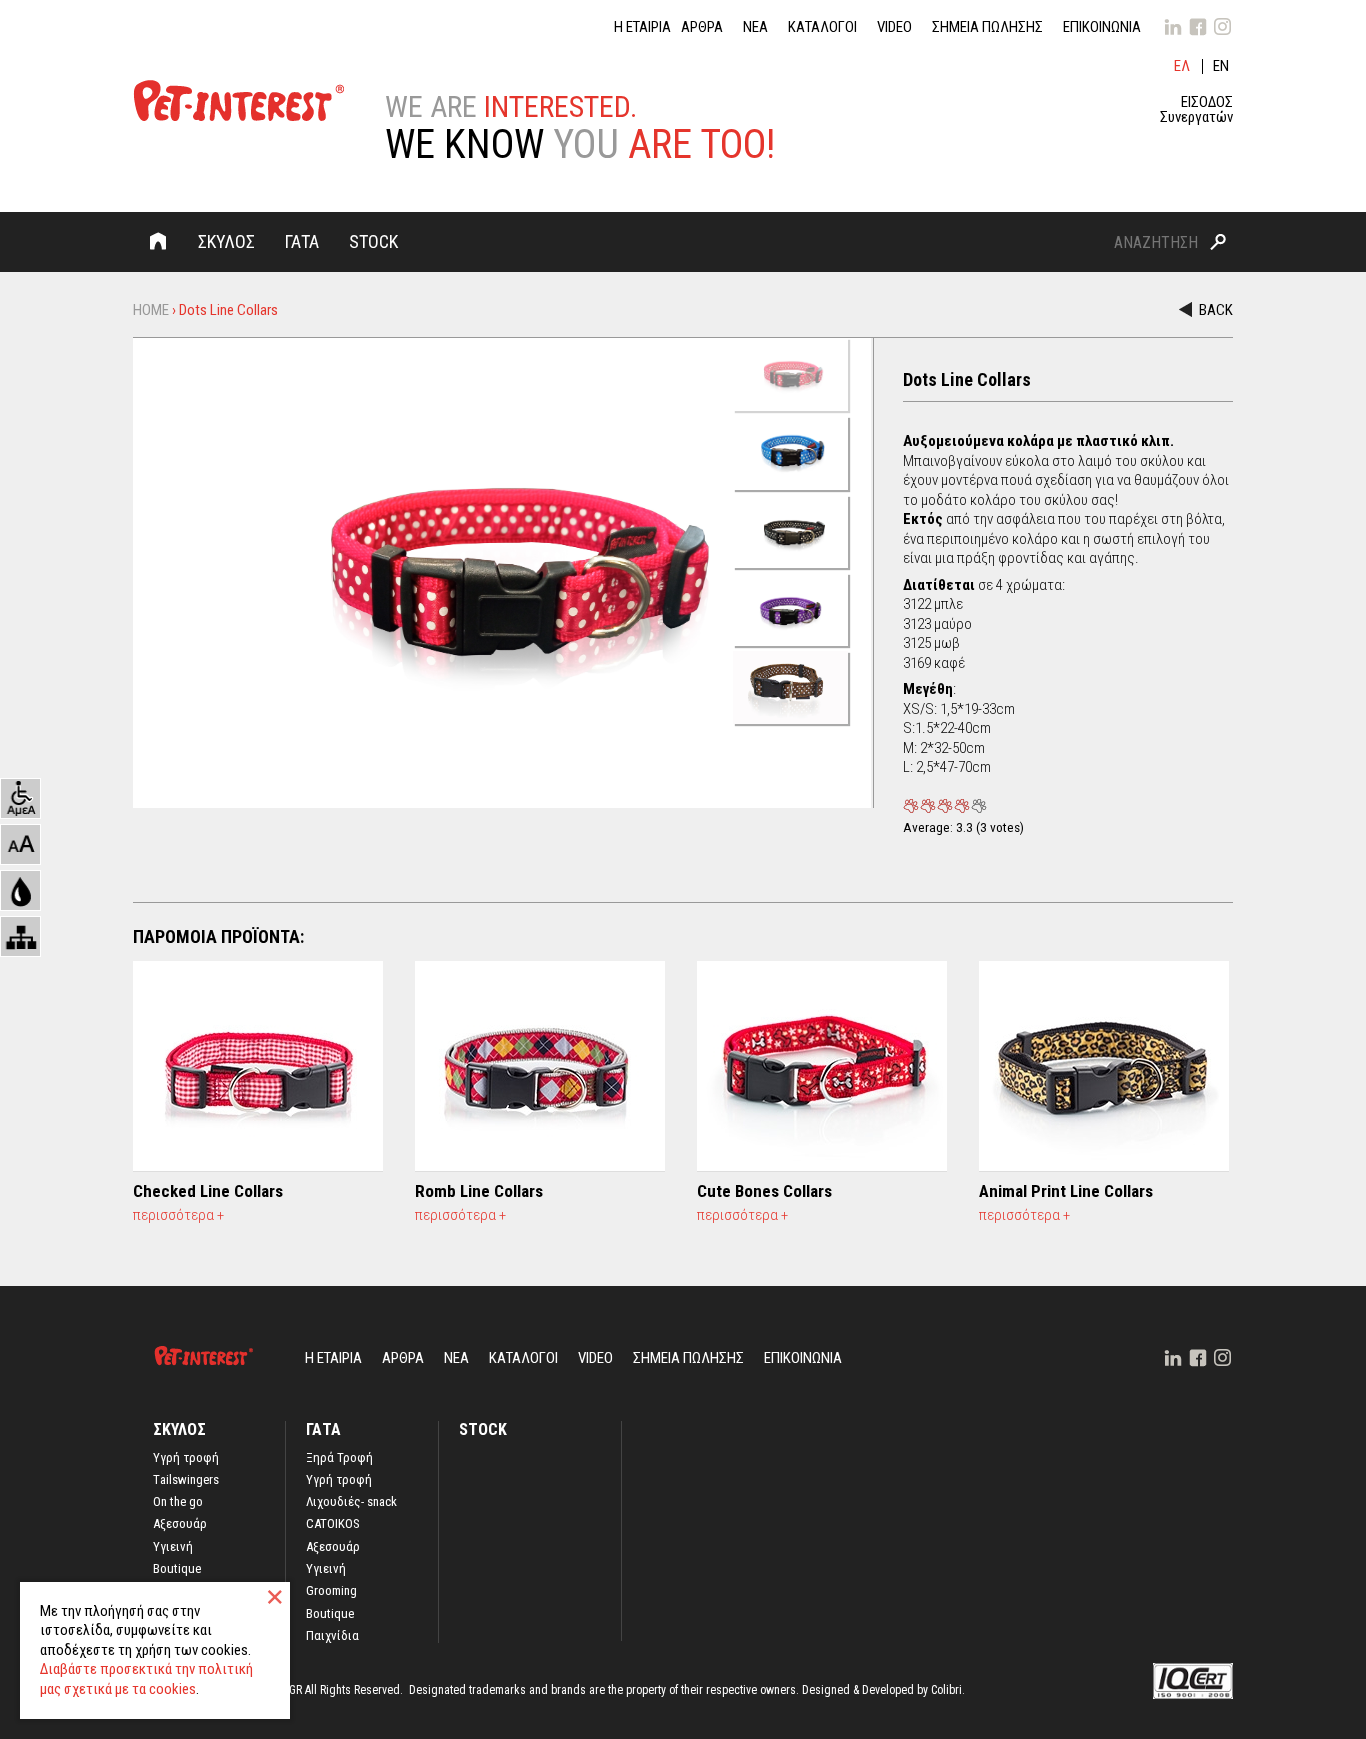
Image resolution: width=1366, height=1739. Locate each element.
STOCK (373, 241)
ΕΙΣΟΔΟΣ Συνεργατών (1196, 110)
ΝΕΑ (755, 27)
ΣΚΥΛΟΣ (226, 241)
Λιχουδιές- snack (351, 1502)
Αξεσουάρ (180, 1524)
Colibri (946, 1690)
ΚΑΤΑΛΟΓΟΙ (822, 27)
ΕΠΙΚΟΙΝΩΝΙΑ (1102, 27)
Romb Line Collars (479, 1191)
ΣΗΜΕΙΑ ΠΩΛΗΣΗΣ (987, 27)
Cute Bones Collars (764, 1191)
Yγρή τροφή (186, 1458)
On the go (178, 1502)
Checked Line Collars (208, 1191)
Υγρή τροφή (339, 1480)
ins (1223, 27)
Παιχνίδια (332, 1636)
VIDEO (894, 27)
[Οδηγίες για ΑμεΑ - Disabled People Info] (20, 798)
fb (1198, 27)
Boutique (177, 1569)
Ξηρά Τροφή (339, 1458)
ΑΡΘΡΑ (702, 27)
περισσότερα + (178, 1215)
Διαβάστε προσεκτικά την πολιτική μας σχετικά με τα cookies (146, 1679)
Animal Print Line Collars (1066, 1191)
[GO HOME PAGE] (239, 104)
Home (158, 241)
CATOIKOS (333, 1524)
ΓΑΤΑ (302, 241)
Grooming (331, 1591)
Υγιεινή (173, 1547)
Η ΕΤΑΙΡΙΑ (642, 27)
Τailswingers (186, 1480)
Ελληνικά (1183, 66)
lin (1173, 27)
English (1222, 66)
